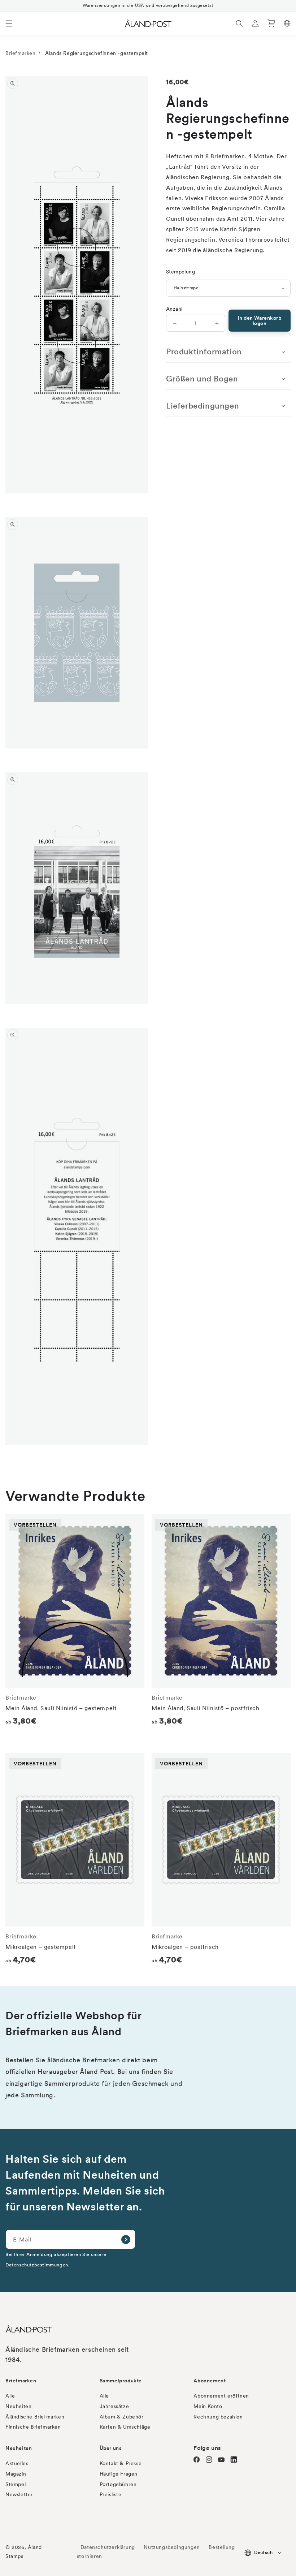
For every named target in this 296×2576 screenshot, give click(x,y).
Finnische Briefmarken (33, 2427)
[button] (9, 23)
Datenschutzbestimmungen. (37, 2265)
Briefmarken (21, 53)
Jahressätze (114, 2406)
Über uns (111, 2448)
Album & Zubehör (122, 2417)
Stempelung (180, 272)
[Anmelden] (126, 2239)
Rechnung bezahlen (218, 2417)
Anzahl (174, 309)
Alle (10, 2396)
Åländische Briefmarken (35, 2417)
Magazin (16, 2474)
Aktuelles (17, 2463)
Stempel (16, 2484)
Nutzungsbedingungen (172, 2547)
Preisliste (111, 2494)
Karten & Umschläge (125, 2427)
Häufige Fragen (119, 2474)
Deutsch (263, 2552)
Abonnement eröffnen (221, 2396)
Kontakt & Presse (121, 2463)
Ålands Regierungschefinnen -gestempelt (97, 53)
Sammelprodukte (121, 2381)
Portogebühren (118, 2484)
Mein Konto (208, 2406)
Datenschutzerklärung (108, 2547)
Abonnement (210, 2381)
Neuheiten (18, 2406)
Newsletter (19, 2494)
